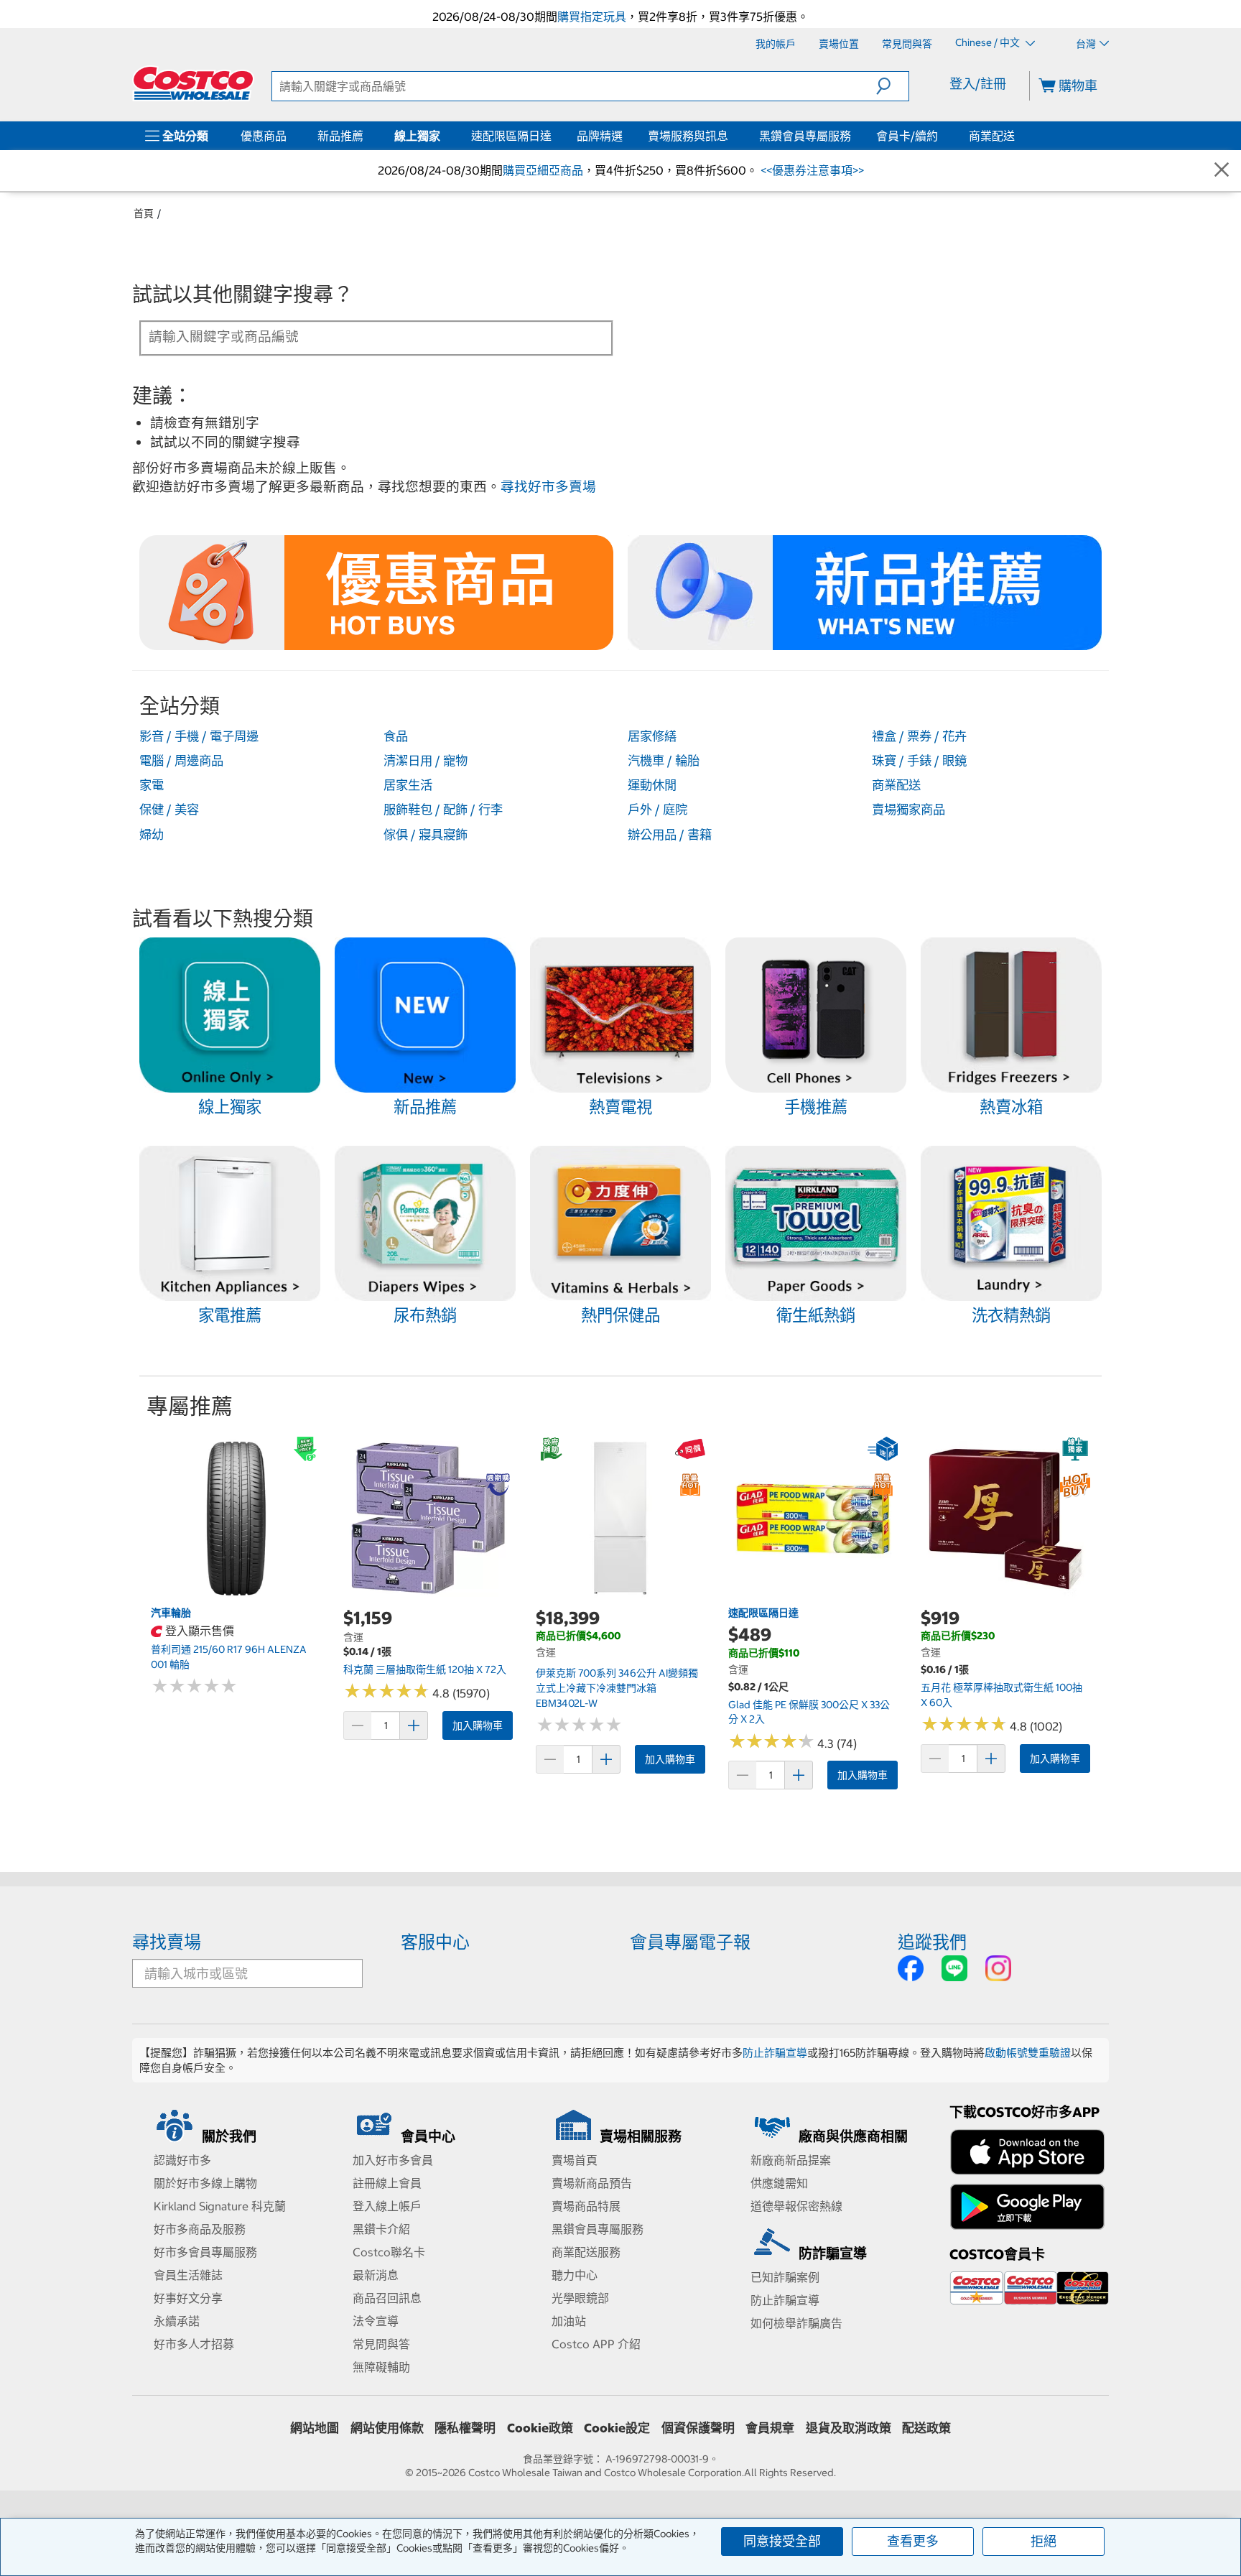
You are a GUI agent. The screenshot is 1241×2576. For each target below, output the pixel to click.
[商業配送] (1018, 136)
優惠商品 (264, 136)
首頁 (144, 213)
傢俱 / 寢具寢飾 (426, 835)
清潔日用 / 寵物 (426, 761)
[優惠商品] (289, 136)
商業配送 (992, 136)
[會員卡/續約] (941, 136)
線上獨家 (417, 136)
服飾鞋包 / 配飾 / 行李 (443, 810)
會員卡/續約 (907, 136)
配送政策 (926, 2428)
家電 (152, 785)
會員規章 (770, 2428)
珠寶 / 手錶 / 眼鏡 (919, 761)
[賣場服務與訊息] (731, 136)
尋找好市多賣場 (548, 487)
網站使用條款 (387, 2428)
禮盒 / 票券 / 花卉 (919, 736)
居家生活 (408, 785)
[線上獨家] (443, 136)
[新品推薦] (366, 136)
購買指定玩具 (592, 17)
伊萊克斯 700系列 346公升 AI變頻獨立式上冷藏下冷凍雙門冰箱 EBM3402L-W (617, 1688)
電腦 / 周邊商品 (181, 761)
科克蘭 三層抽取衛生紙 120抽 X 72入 (425, 1669)
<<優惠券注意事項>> (811, 170)
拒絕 (1044, 2541)
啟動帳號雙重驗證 (1028, 2053)
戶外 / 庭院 (657, 810)
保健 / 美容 (169, 810)
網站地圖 (315, 2428)
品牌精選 (600, 136)
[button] (892, 86)
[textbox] (359, 337)
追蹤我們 (932, 1942)
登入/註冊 (978, 84)
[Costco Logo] (193, 83)
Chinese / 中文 (989, 43)
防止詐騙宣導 (775, 2053)
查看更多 (913, 2541)
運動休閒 (652, 785)
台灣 (1086, 44)
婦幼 (152, 835)
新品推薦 (340, 136)
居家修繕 (652, 736)
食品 (396, 736)
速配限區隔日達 (511, 136)
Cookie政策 (540, 2428)
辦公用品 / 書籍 (670, 835)
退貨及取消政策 (849, 2428)
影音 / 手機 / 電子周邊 (199, 736)
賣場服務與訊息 (688, 136)
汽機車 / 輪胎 (664, 761)
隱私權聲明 (465, 2428)
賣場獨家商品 (908, 810)
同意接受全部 (782, 2541)
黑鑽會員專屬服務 (805, 136)
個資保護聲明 (698, 2428)
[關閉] (1222, 171)
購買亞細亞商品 (543, 170)
